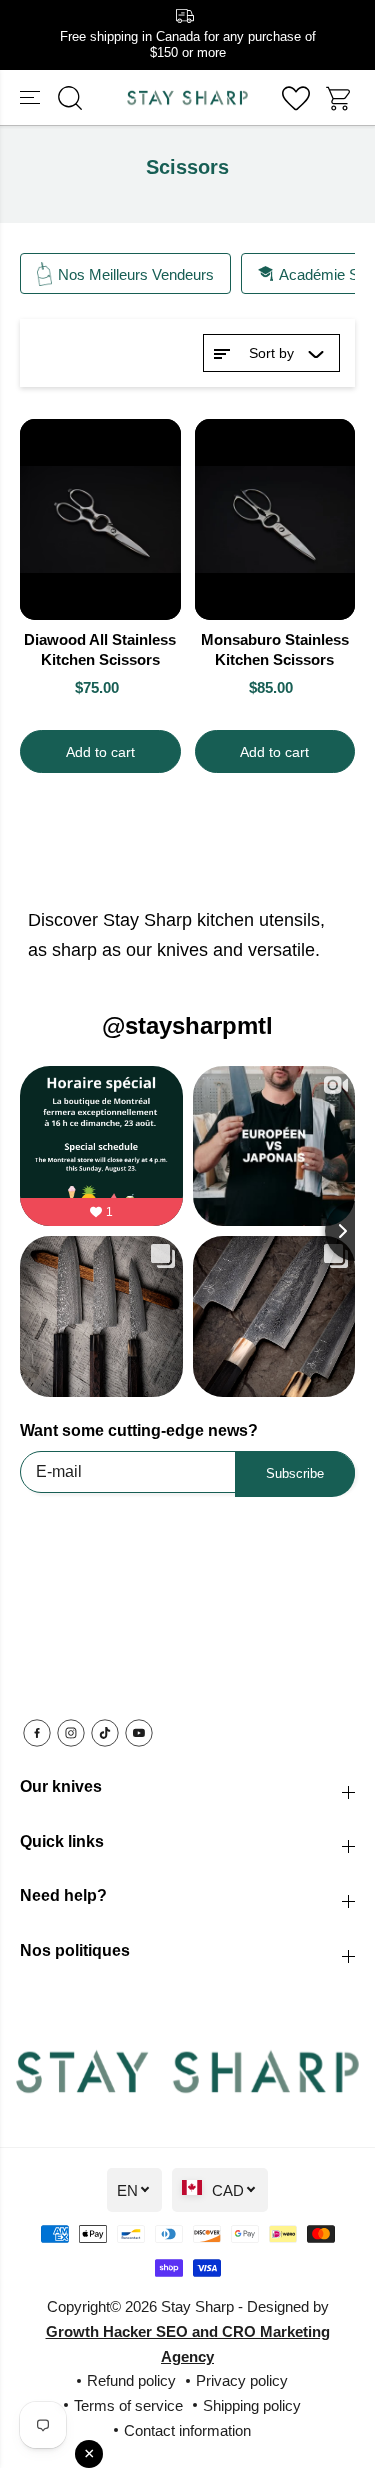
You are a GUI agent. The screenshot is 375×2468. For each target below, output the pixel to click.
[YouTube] (139, 1733)
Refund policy (131, 2380)
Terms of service (128, 2405)
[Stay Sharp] (187, 98)
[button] (32, 98)
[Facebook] (37, 1733)
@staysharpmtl (187, 1025)
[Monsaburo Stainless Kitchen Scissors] (275, 519)
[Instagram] (71, 1733)
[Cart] (340, 98)
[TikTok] (105, 1733)
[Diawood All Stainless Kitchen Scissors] (100, 519)
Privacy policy (242, 2380)
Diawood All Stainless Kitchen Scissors (100, 649)
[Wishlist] (296, 98)
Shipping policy (252, 2405)
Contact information (187, 2430)
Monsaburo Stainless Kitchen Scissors (275, 649)
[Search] (70, 98)
